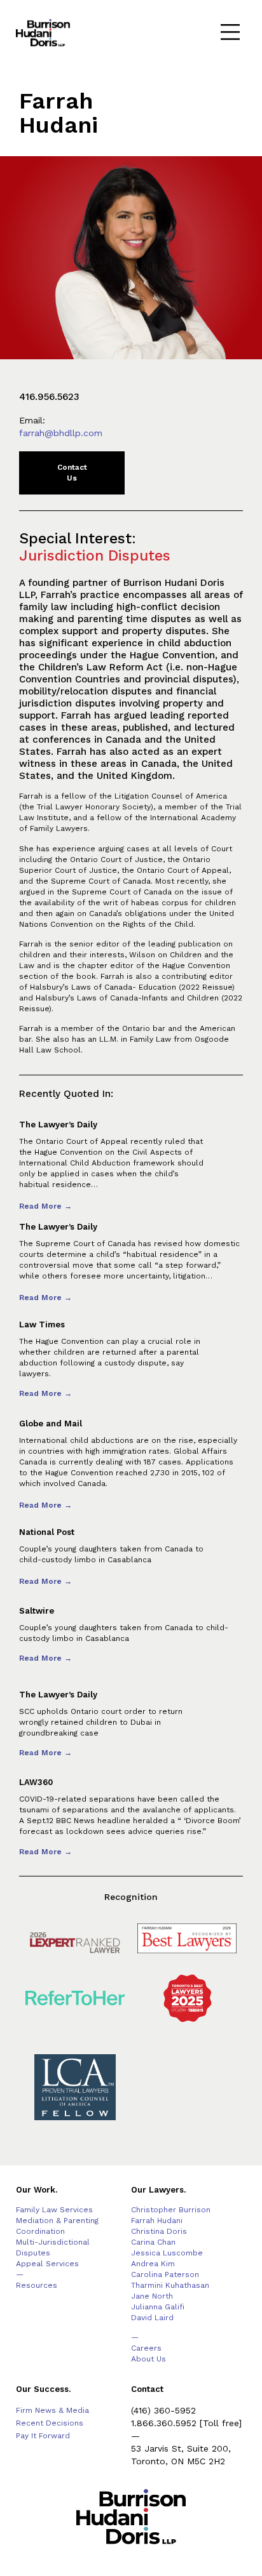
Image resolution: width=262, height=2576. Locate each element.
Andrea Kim (153, 2264)
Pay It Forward (43, 2436)
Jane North (152, 2296)
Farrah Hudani (157, 2221)
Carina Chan (153, 2242)
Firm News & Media (52, 2410)
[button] (231, 33)
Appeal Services (47, 2264)
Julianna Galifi (158, 2307)
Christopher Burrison (171, 2210)
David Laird (152, 2318)
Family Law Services (54, 2210)
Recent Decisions (50, 2423)
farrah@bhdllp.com (61, 433)
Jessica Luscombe (167, 2253)
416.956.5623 (49, 397)
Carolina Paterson (165, 2274)
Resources (37, 2285)
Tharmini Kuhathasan (170, 2285)
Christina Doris (159, 2231)
